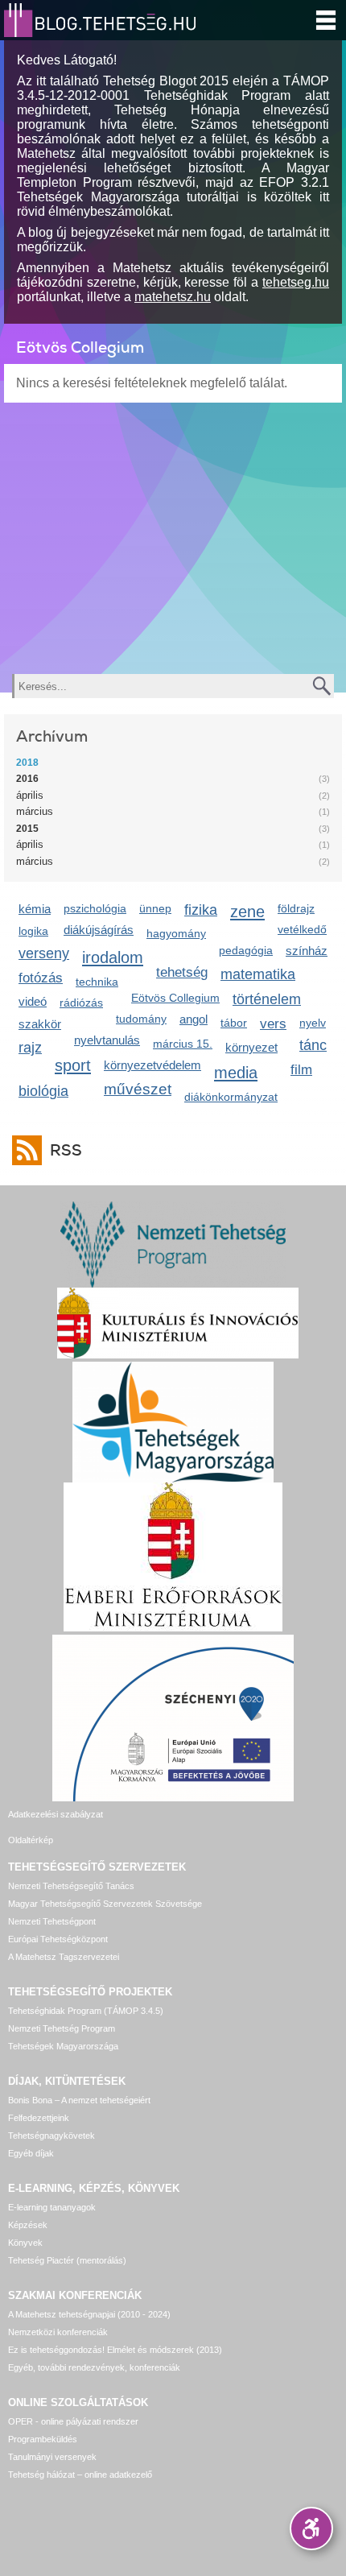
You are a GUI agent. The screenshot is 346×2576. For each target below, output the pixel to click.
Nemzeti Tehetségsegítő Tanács (71, 1886)
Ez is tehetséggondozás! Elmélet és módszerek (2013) (115, 2350)
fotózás (41, 978)
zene (247, 911)
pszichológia (95, 908)
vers (273, 1024)
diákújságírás (99, 930)
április (30, 795)
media (236, 1072)
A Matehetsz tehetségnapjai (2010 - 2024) (89, 2314)
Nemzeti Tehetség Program (62, 2028)
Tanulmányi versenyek (52, 2457)
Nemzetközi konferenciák (58, 2332)
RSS (66, 1150)
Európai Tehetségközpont (58, 1939)
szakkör (40, 1024)
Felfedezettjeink (39, 2118)
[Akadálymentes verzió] (311, 2528)
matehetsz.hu (173, 297)
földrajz (296, 908)
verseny (44, 953)
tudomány (141, 1019)
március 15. (183, 1044)
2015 (27, 829)
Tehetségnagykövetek (51, 2136)
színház (307, 951)
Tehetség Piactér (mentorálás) (67, 2260)
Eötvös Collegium (175, 998)
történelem (267, 999)
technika (97, 982)
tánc (313, 1045)
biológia (43, 1091)
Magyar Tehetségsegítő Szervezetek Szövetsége (105, 1904)
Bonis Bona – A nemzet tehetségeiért (79, 2100)
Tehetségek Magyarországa (63, 2046)
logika (33, 931)
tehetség (182, 972)
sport (73, 1065)
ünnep (155, 908)
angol (194, 1019)
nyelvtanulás (107, 1040)
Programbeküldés (43, 2439)
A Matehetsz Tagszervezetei (64, 1957)
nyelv (313, 1023)
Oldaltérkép (31, 1840)
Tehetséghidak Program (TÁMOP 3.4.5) (86, 2011)
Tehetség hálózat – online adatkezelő (80, 2475)
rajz (30, 1048)
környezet (251, 1047)
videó (33, 1001)
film (301, 1070)
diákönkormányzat (231, 1097)
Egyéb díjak (31, 2153)
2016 (27, 779)
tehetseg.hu (296, 282)
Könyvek (25, 2243)
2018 (27, 763)
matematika (258, 974)
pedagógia (246, 950)
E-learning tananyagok (52, 2207)
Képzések (28, 2225)
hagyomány (176, 933)
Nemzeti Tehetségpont (52, 1921)
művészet (138, 1089)
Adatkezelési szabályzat (56, 1814)
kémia (35, 909)
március (35, 811)
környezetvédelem (152, 1065)
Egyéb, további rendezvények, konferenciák (94, 2367)
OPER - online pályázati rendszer (73, 2421)
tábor (234, 1023)
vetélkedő (302, 929)
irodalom (113, 957)
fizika (201, 910)
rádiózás (81, 1003)
